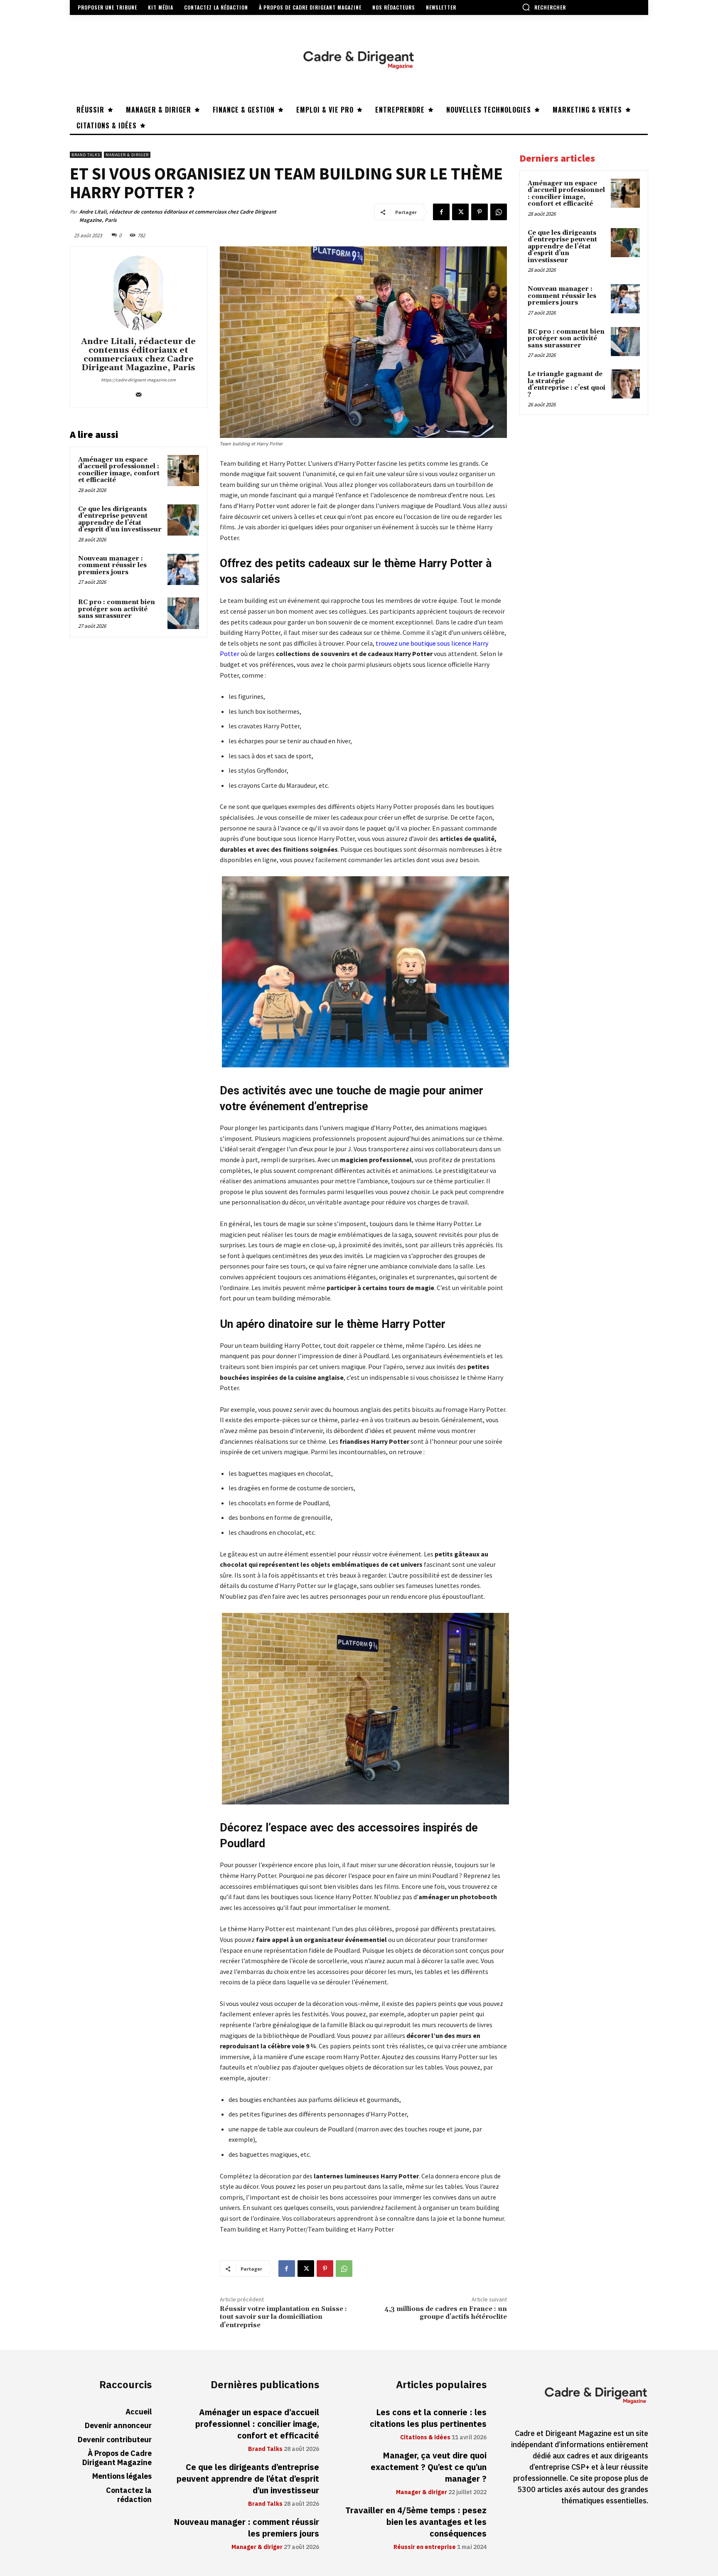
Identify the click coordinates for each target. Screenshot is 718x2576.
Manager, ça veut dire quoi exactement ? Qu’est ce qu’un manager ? (429, 2467)
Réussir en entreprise (425, 2547)
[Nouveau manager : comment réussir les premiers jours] (183, 570)
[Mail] (139, 393)
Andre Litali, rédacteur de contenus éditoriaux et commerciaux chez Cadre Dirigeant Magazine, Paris (178, 216)
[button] (544, 7)
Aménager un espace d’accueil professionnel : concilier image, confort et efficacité (119, 470)
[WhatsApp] (499, 212)
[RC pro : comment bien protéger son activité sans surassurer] (183, 613)
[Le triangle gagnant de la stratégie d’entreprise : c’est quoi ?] (625, 384)
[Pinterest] (479, 212)
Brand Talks (86, 155)
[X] (460, 212)
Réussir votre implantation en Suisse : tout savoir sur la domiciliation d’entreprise (283, 2317)
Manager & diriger (127, 155)
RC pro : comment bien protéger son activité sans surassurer (117, 609)
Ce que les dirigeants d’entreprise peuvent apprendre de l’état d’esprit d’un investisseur (120, 520)
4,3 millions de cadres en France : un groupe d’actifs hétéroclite (446, 2313)
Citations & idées (425, 2438)
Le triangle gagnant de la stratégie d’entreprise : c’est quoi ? (567, 385)
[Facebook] (441, 212)
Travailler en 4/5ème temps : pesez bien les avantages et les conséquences (416, 2522)
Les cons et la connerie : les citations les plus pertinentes (428, 2418)
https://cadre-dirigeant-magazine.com (138, 380)
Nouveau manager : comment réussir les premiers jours (112, 565)
